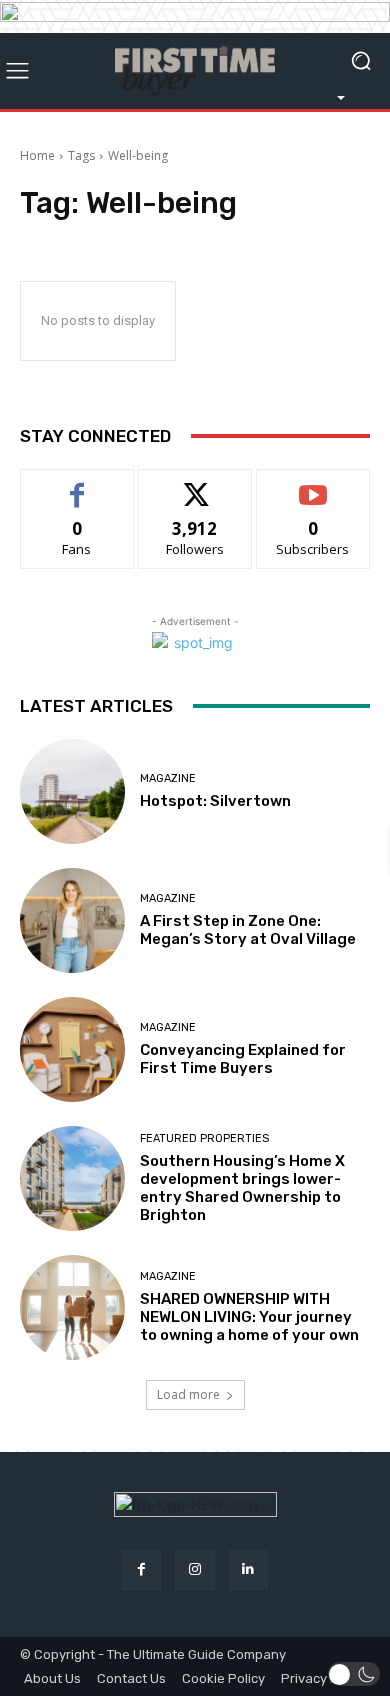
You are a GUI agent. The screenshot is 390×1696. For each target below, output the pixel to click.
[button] (354, 1674)
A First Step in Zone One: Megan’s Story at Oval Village (248, 930)
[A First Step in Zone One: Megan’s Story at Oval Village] (72, 920)
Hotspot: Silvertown (215, 801)
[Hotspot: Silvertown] (72, 791)
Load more (188, 1394)
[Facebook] (141, 1569)
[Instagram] (194, 1569)
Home (37, 155)
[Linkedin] (248, 1569)
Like (77, 484)
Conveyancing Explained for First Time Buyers (243, 1059)
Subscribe (313, 484)
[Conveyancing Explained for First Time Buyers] (72, 1049)
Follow (195, 484)
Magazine (168, 778)
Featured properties (204, 1138)
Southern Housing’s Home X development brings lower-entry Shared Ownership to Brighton (242, 1188)
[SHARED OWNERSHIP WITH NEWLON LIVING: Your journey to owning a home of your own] (72, 1307)
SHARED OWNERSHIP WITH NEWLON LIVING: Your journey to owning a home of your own (249, 1317)
